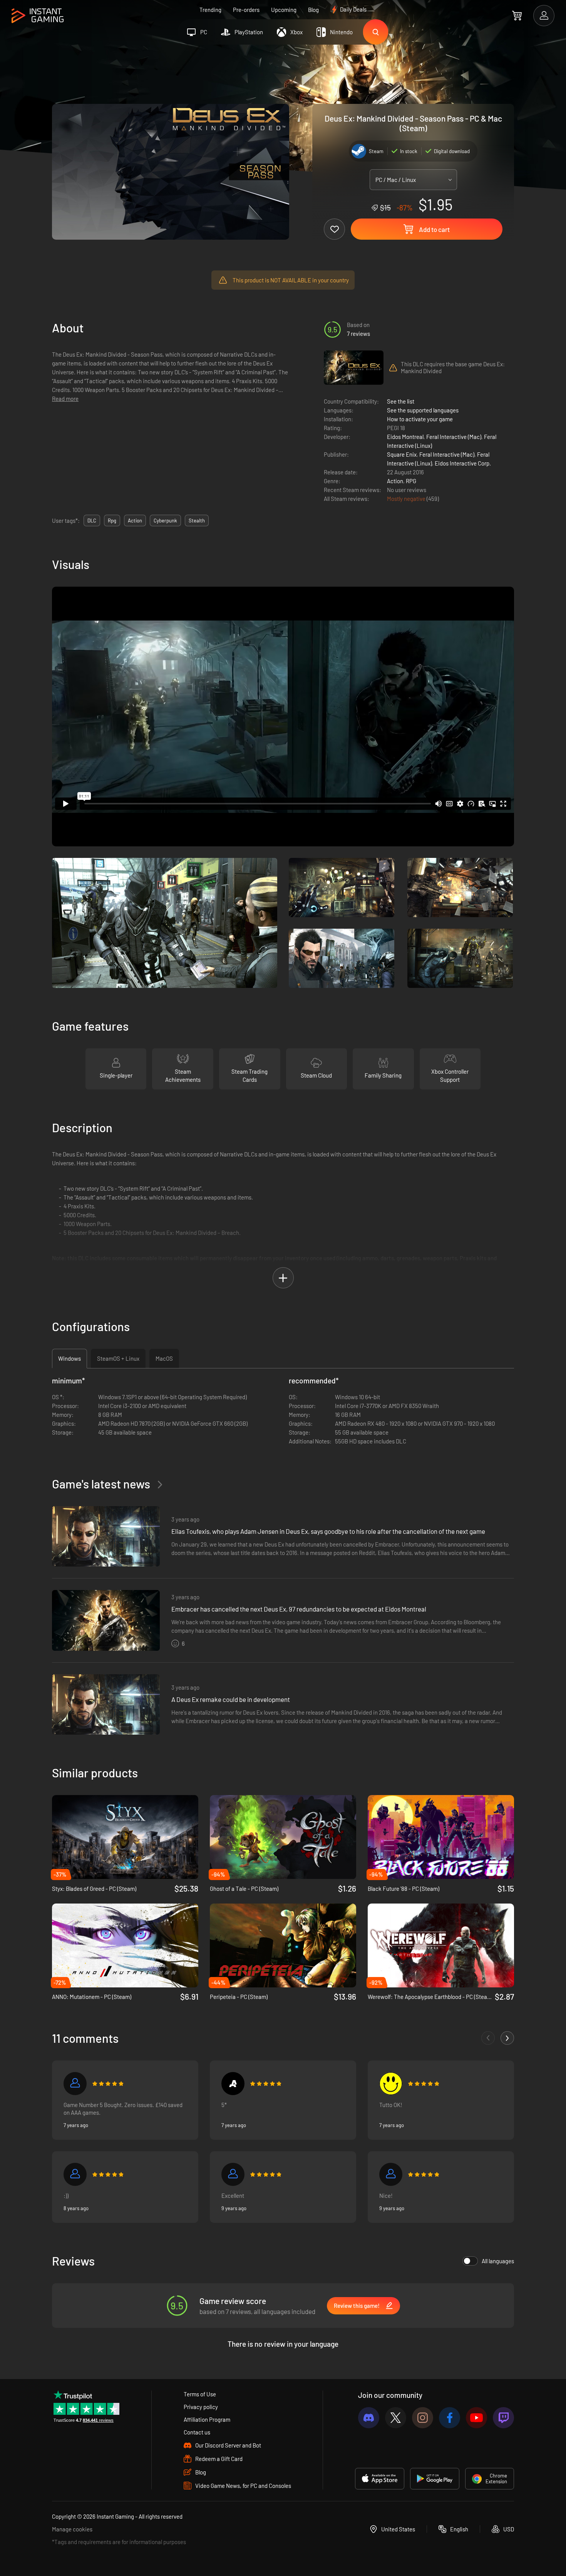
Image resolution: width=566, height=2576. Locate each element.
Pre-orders (246, 10)
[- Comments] (488, 2038)
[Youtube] (476, 2418)
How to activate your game (420, 419)
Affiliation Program (207, 2419)
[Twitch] (503, 2418)
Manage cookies (72, 2529)
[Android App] (435, 2479)
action (135, 521)
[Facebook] (450, 2418)
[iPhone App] (380, 2479)
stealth (197, 521)
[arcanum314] (391, 2174)
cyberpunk (165, 521)
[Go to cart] (517, 15)
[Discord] (369, 2418)
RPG (411, 481)
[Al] (233, 2084)
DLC (92, 521)
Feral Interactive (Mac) (454, 437)
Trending (210, 10)
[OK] (391, 2084)
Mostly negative (407, 499)
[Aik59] (233, 2174)
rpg (112, 521)
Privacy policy (201, 2407)
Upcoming (284, 10)
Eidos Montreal (405, 437)
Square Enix (402, 454)
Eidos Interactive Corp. (463, 463)
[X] (396, 2418)
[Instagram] (423, 2418)
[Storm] (75, 2084)
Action (395, 481)
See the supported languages (423, 410)
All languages (498, 2261)
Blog (313, 10)
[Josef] (75, 2174)
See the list (401, 401)
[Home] (38, 16)
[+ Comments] (507, 2038)
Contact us (197, 2432)
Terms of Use (200, 2394)
